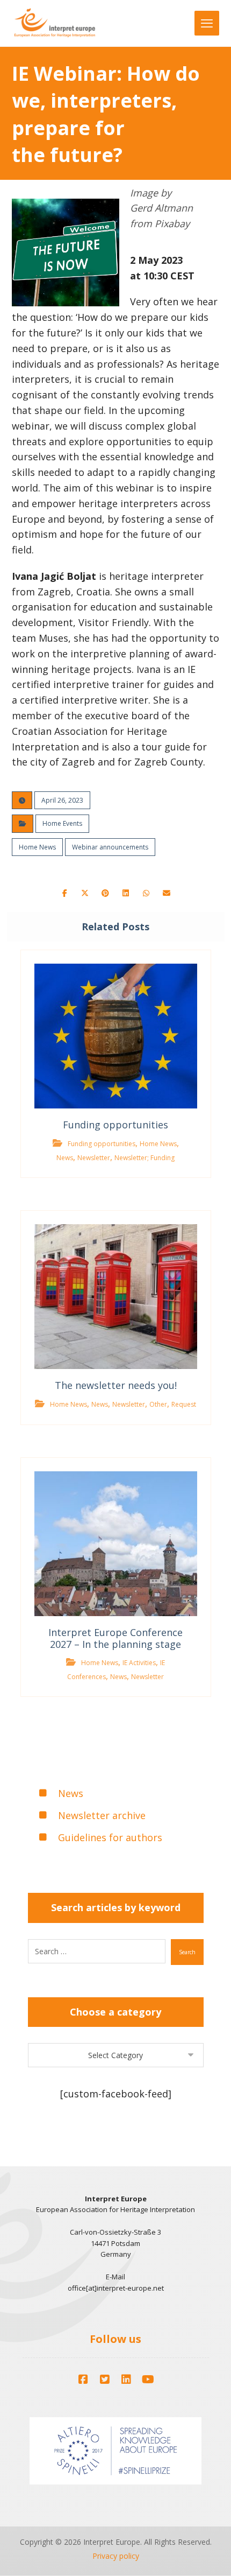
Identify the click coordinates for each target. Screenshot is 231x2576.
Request (184, 1404)
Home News (37, 847)
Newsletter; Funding (145, 1158)
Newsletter (94, 1158)
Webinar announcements (110, 847)
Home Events (62, 823)
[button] (64, 893)
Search (187, 1952)
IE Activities (139, 1663)
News (65, 1158)
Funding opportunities (102, 1144)
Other (158, 1404)
